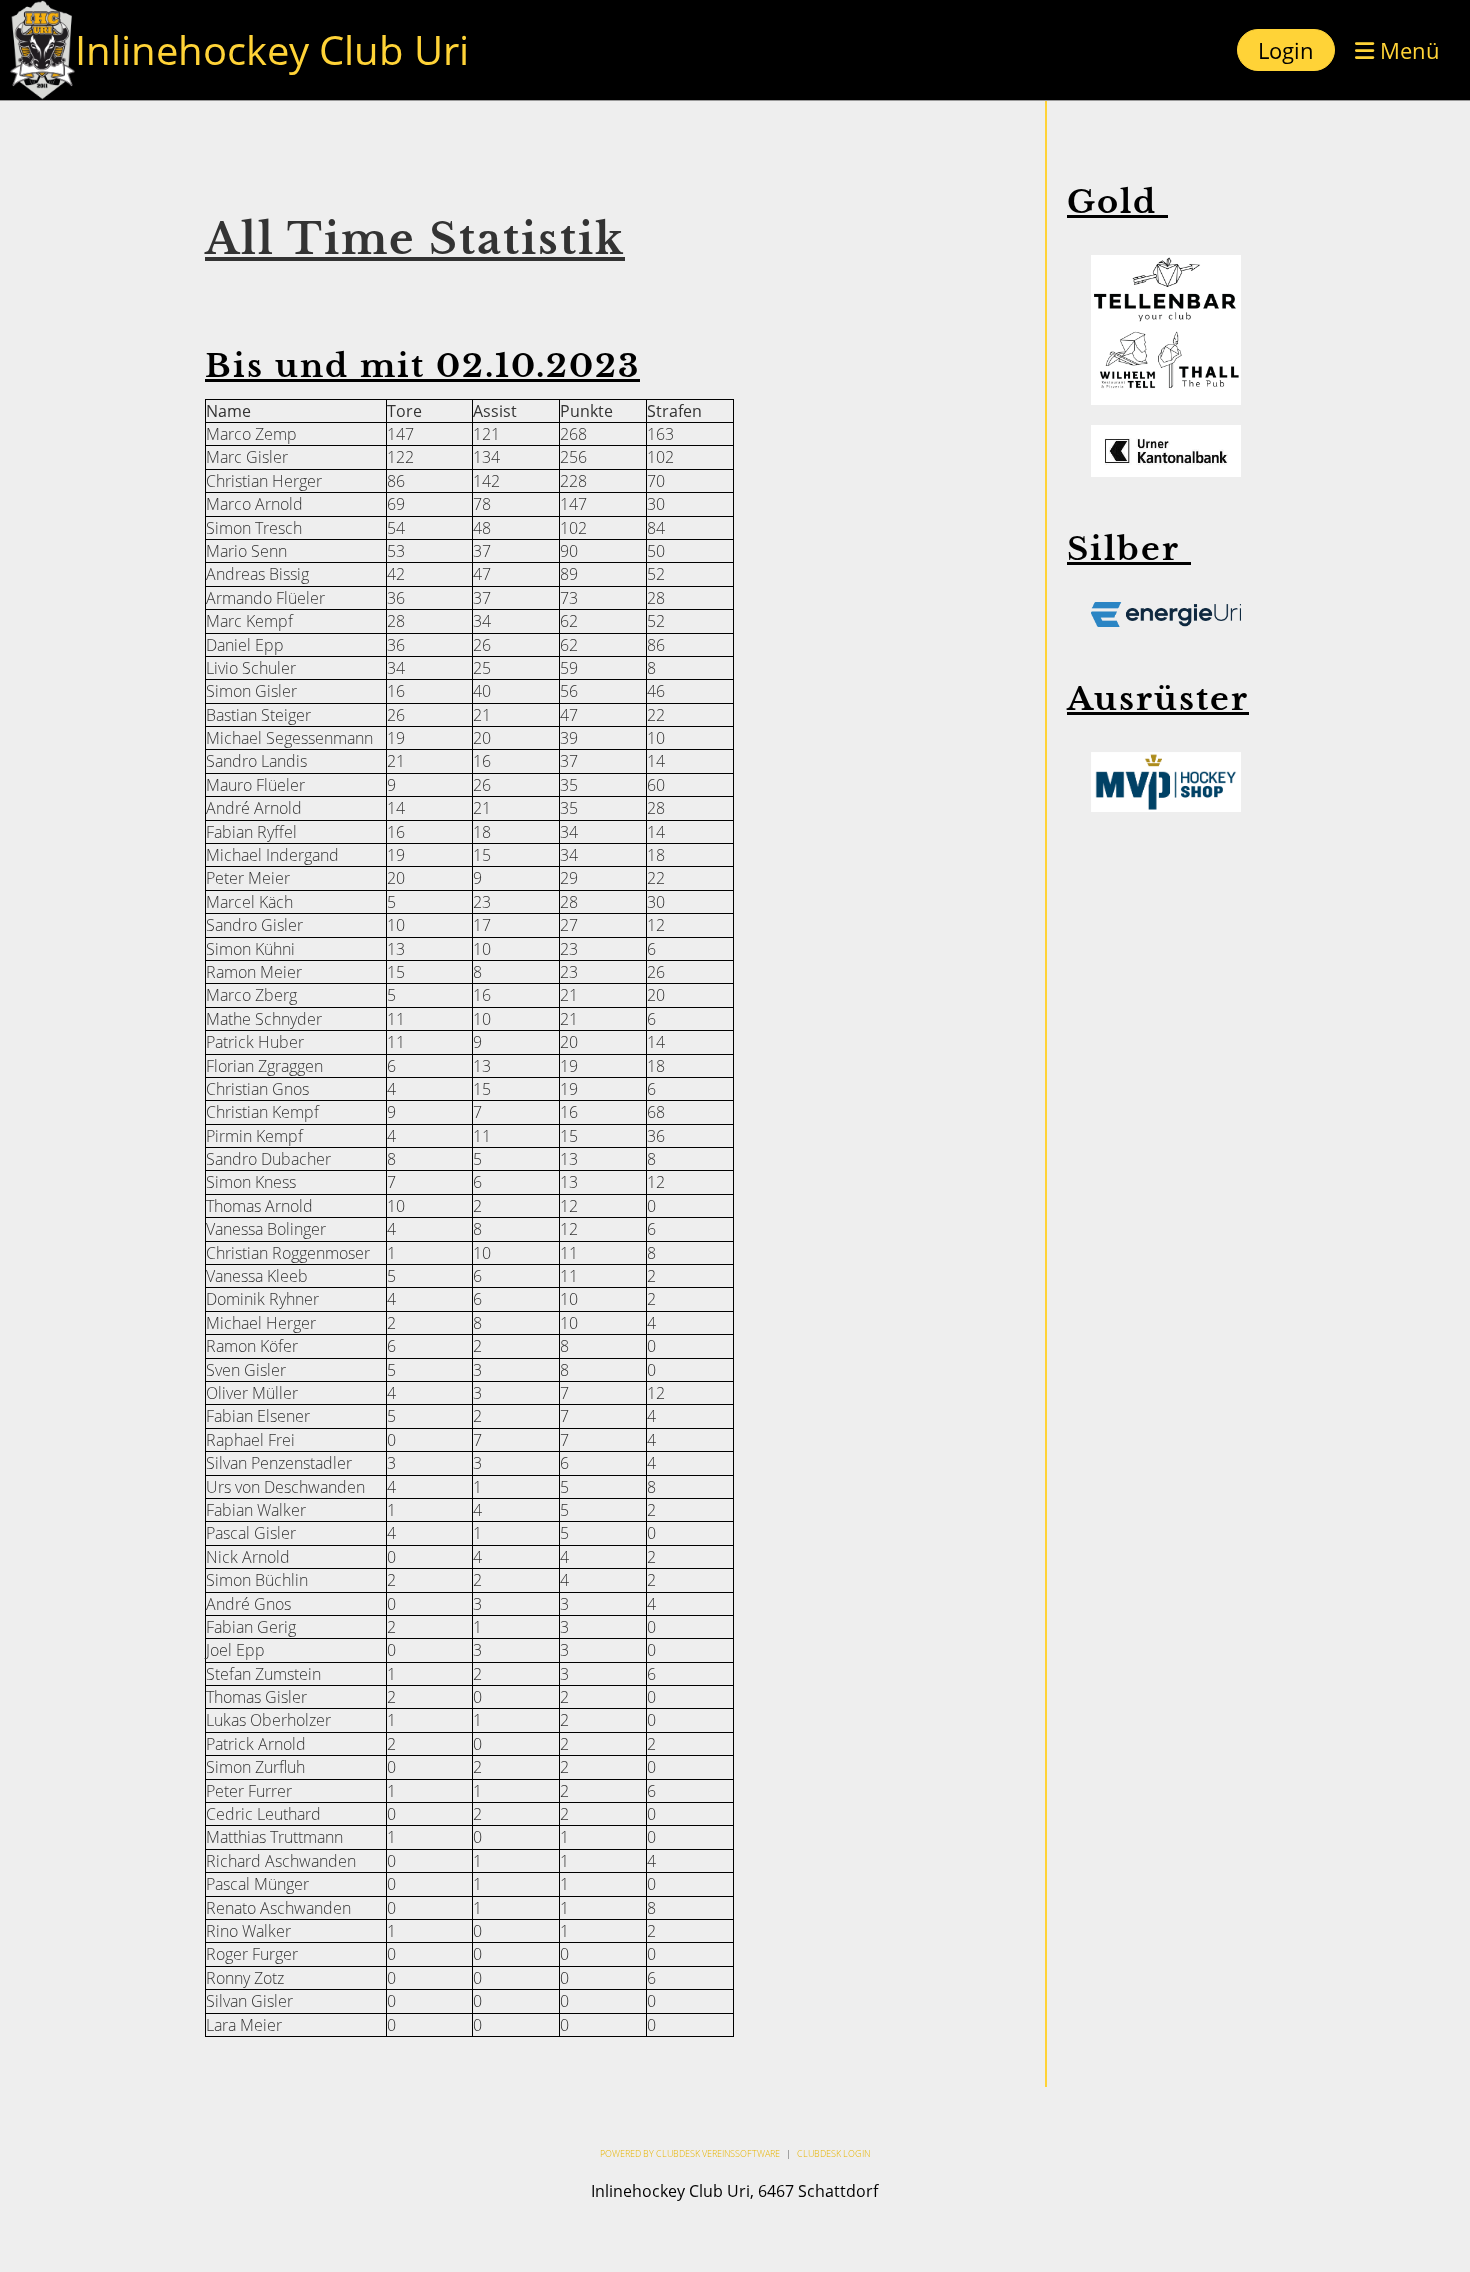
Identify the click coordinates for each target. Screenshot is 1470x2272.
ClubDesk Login (833, 2153)
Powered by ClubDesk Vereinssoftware (690, 2153)
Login (1286, 50)
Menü (1407, 50)
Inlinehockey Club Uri (272, 49)
